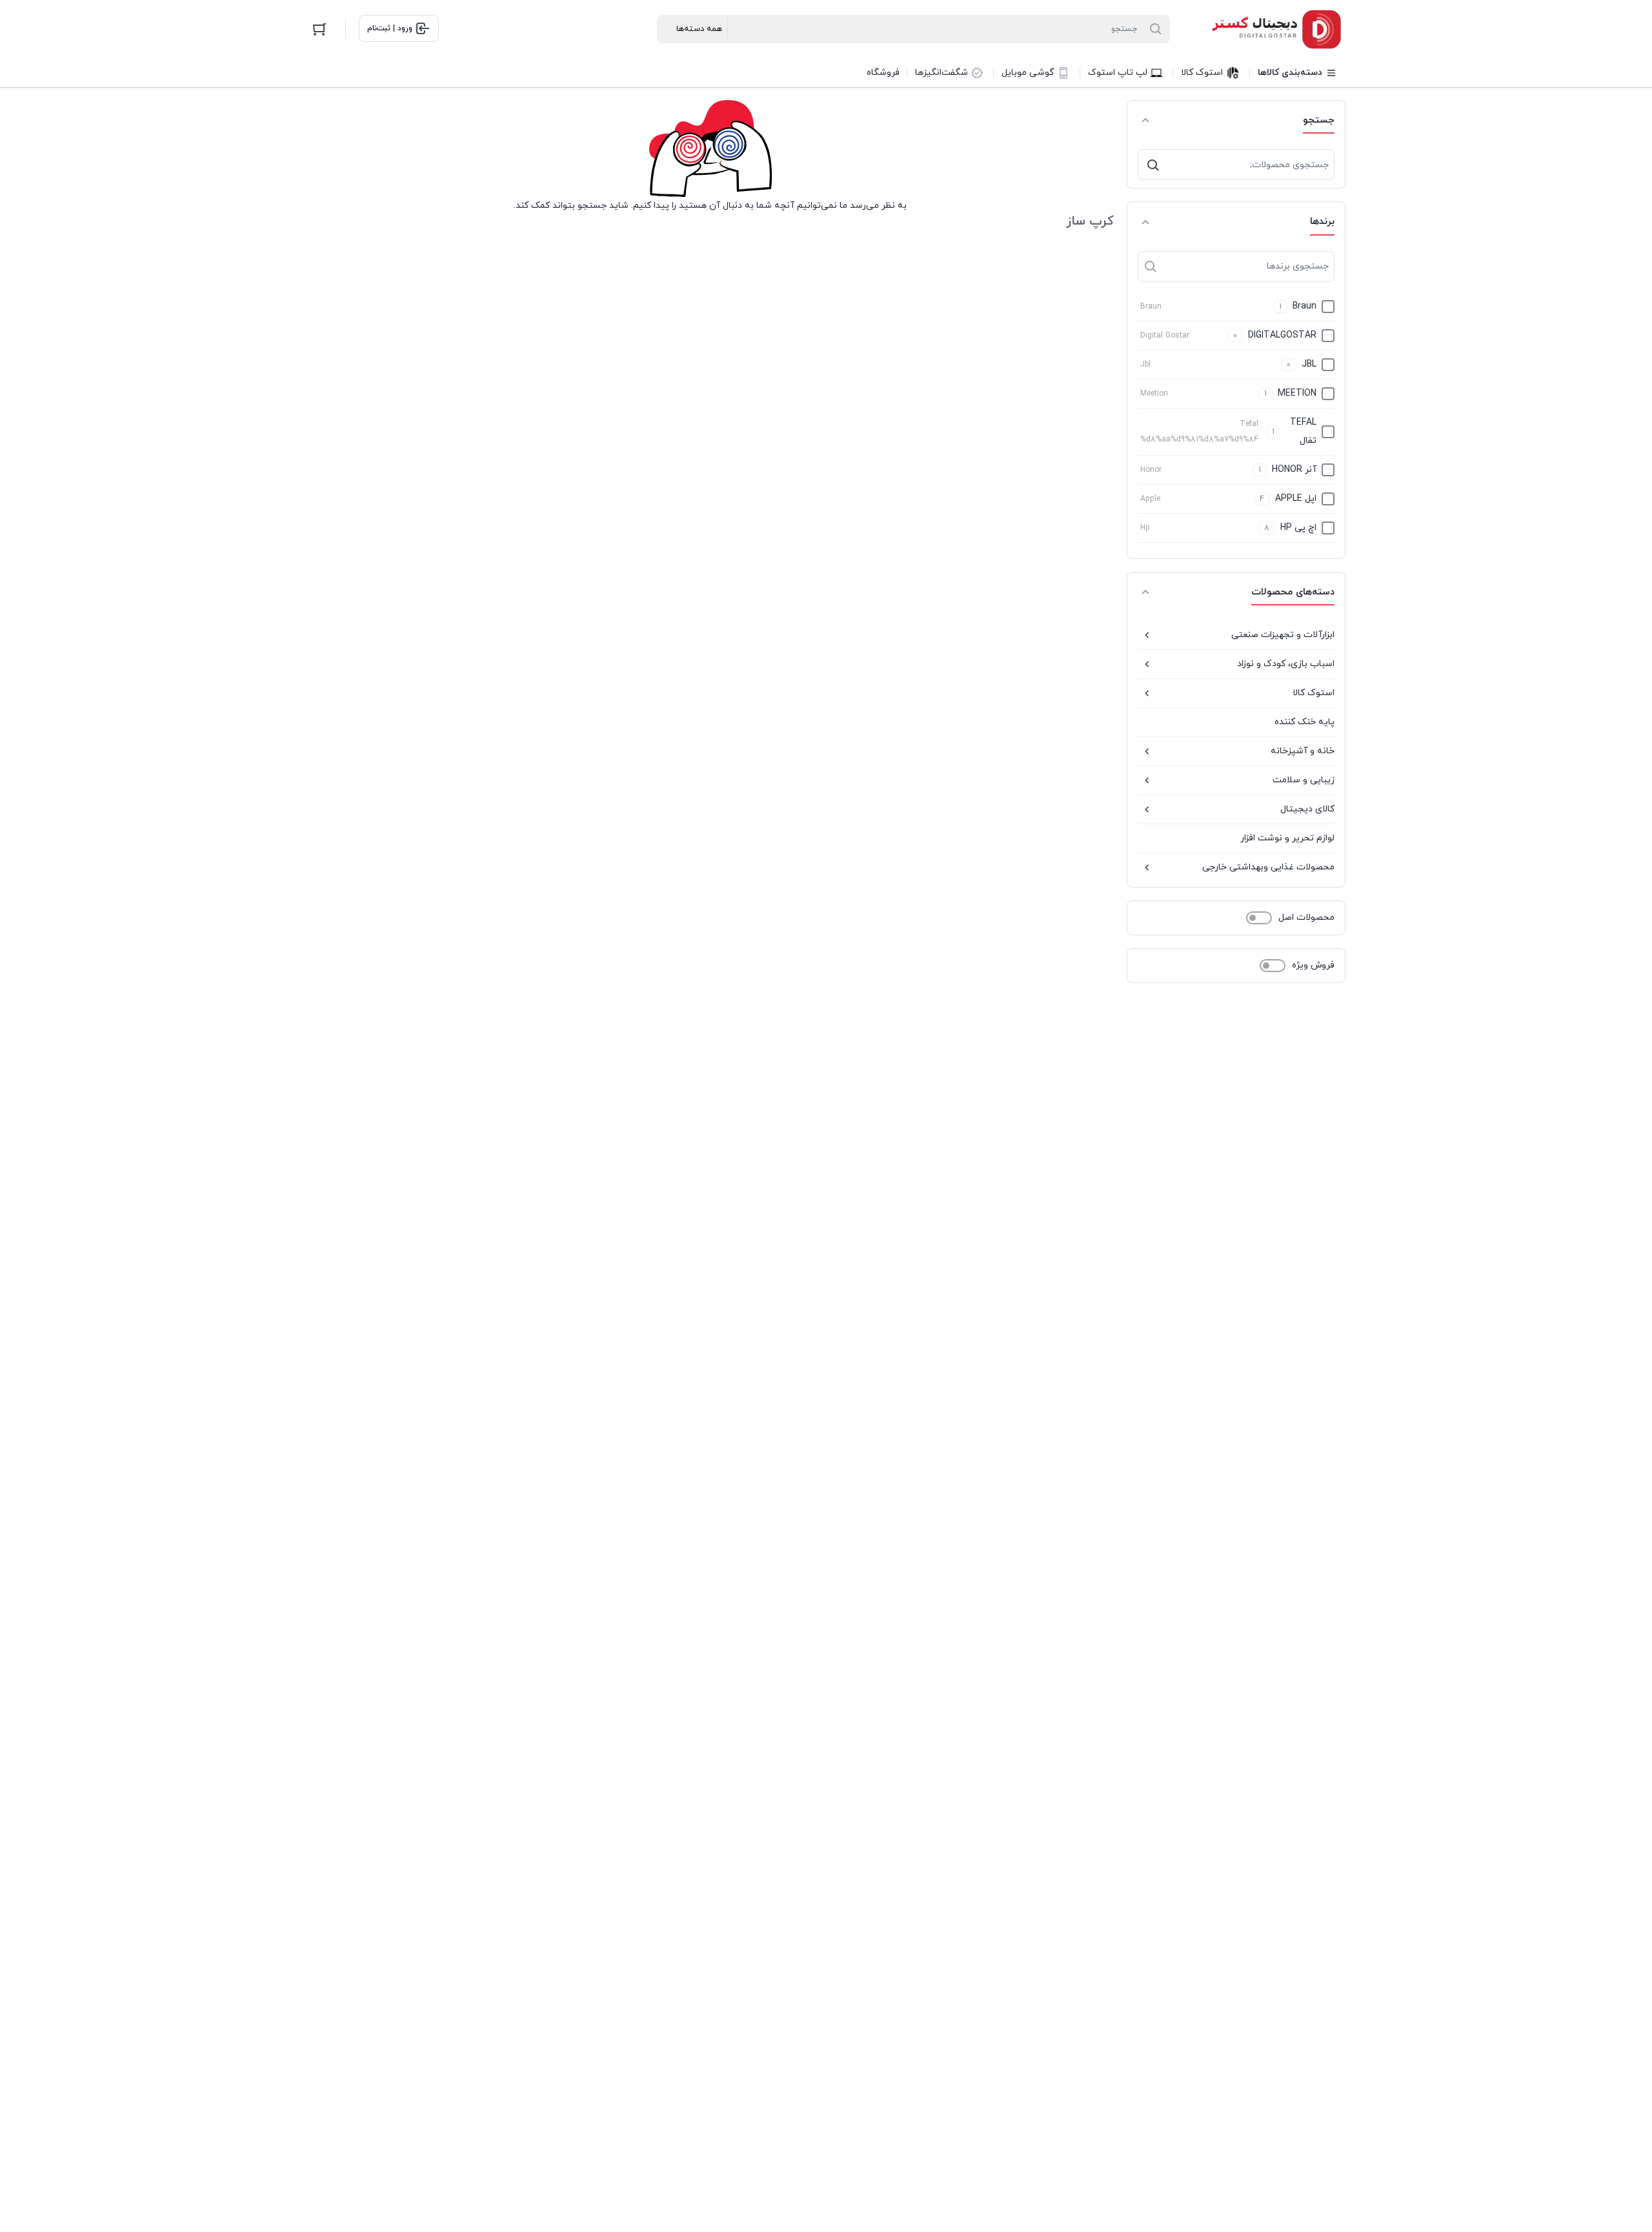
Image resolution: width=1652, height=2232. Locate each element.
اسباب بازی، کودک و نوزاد (1286, 664)
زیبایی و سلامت (1304, 780)
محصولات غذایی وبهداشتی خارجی (1268, 867)
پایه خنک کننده (1304, 722)
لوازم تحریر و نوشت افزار (1287, 838)
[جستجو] (1153, 165)
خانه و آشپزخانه (1303, 751)
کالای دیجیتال (1307, 809)
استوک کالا (1314, 693)
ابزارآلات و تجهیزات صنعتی (1283, 635)
